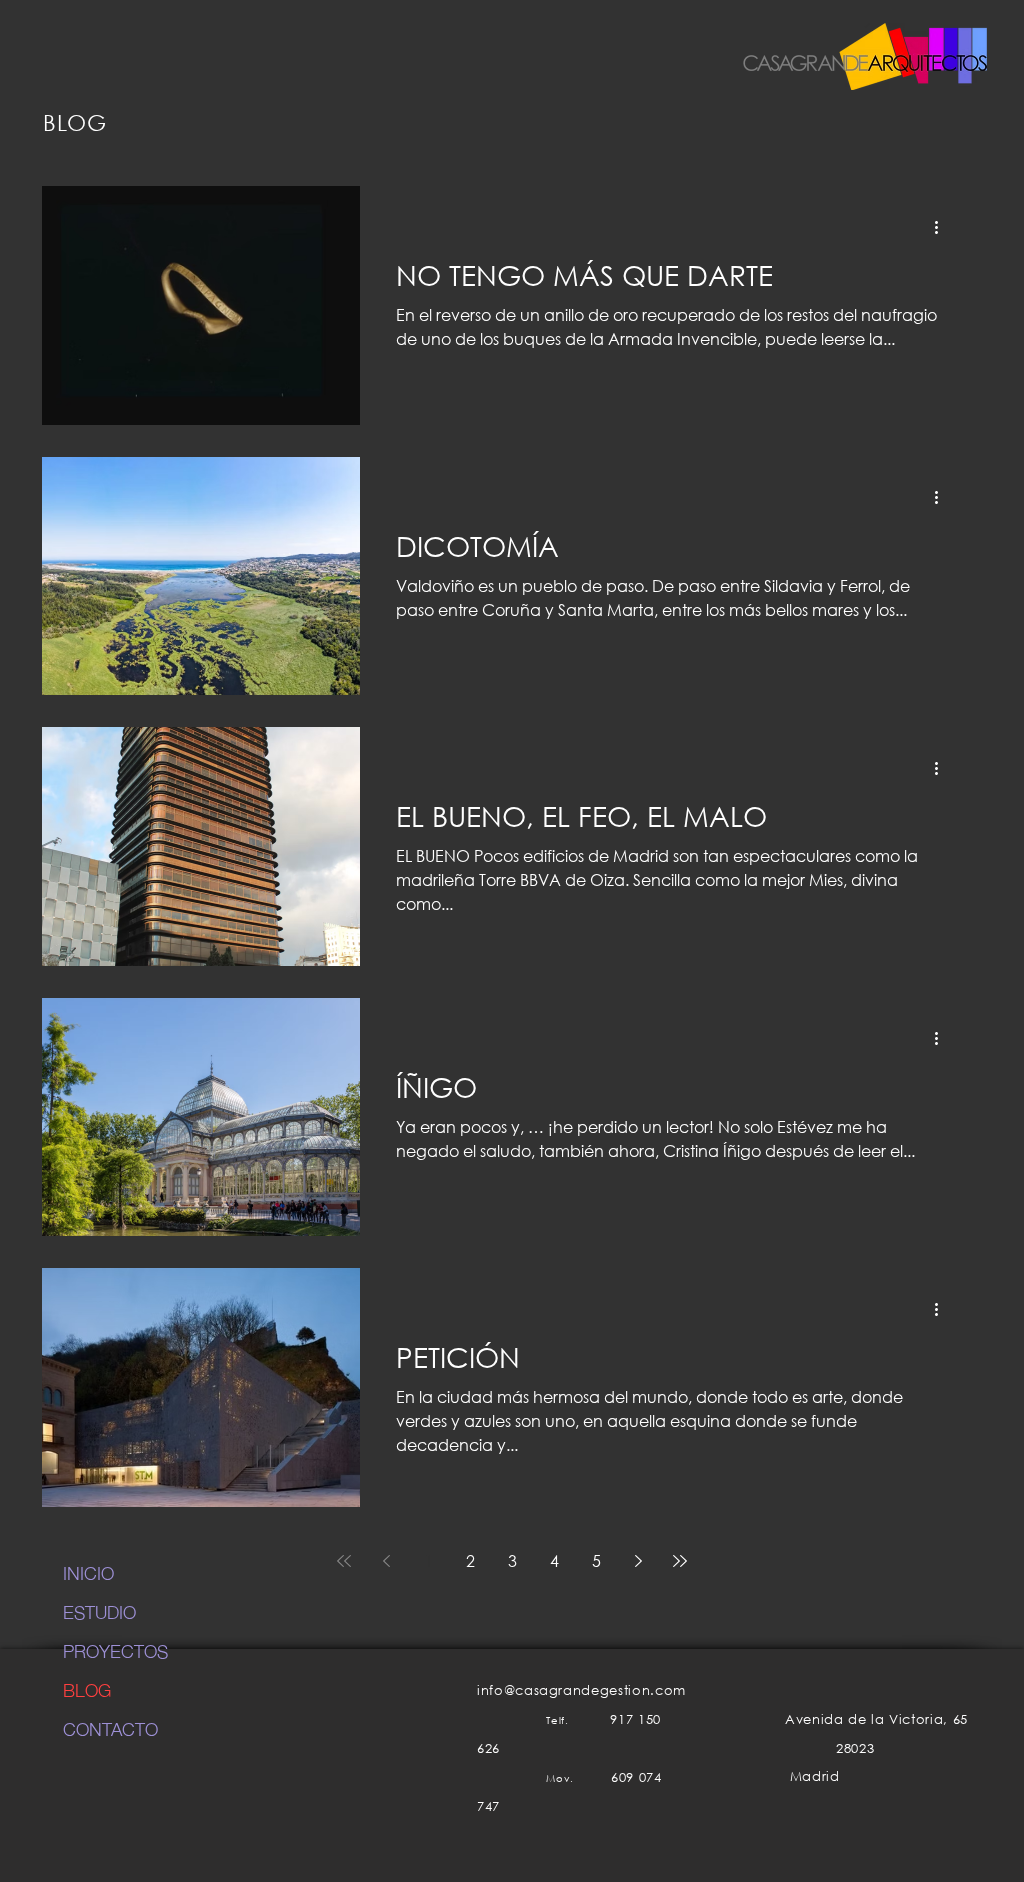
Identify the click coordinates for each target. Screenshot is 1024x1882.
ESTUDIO (99, 1611)
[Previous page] (386, 1561)
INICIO (88, 1572)
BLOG (87, 1689)
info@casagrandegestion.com (581, 1690)
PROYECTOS (115, 1650)
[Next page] (638, 1561)
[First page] (344, 1561)
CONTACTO (110, 1728)
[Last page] (680, 1561)
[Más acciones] (943, 227)
